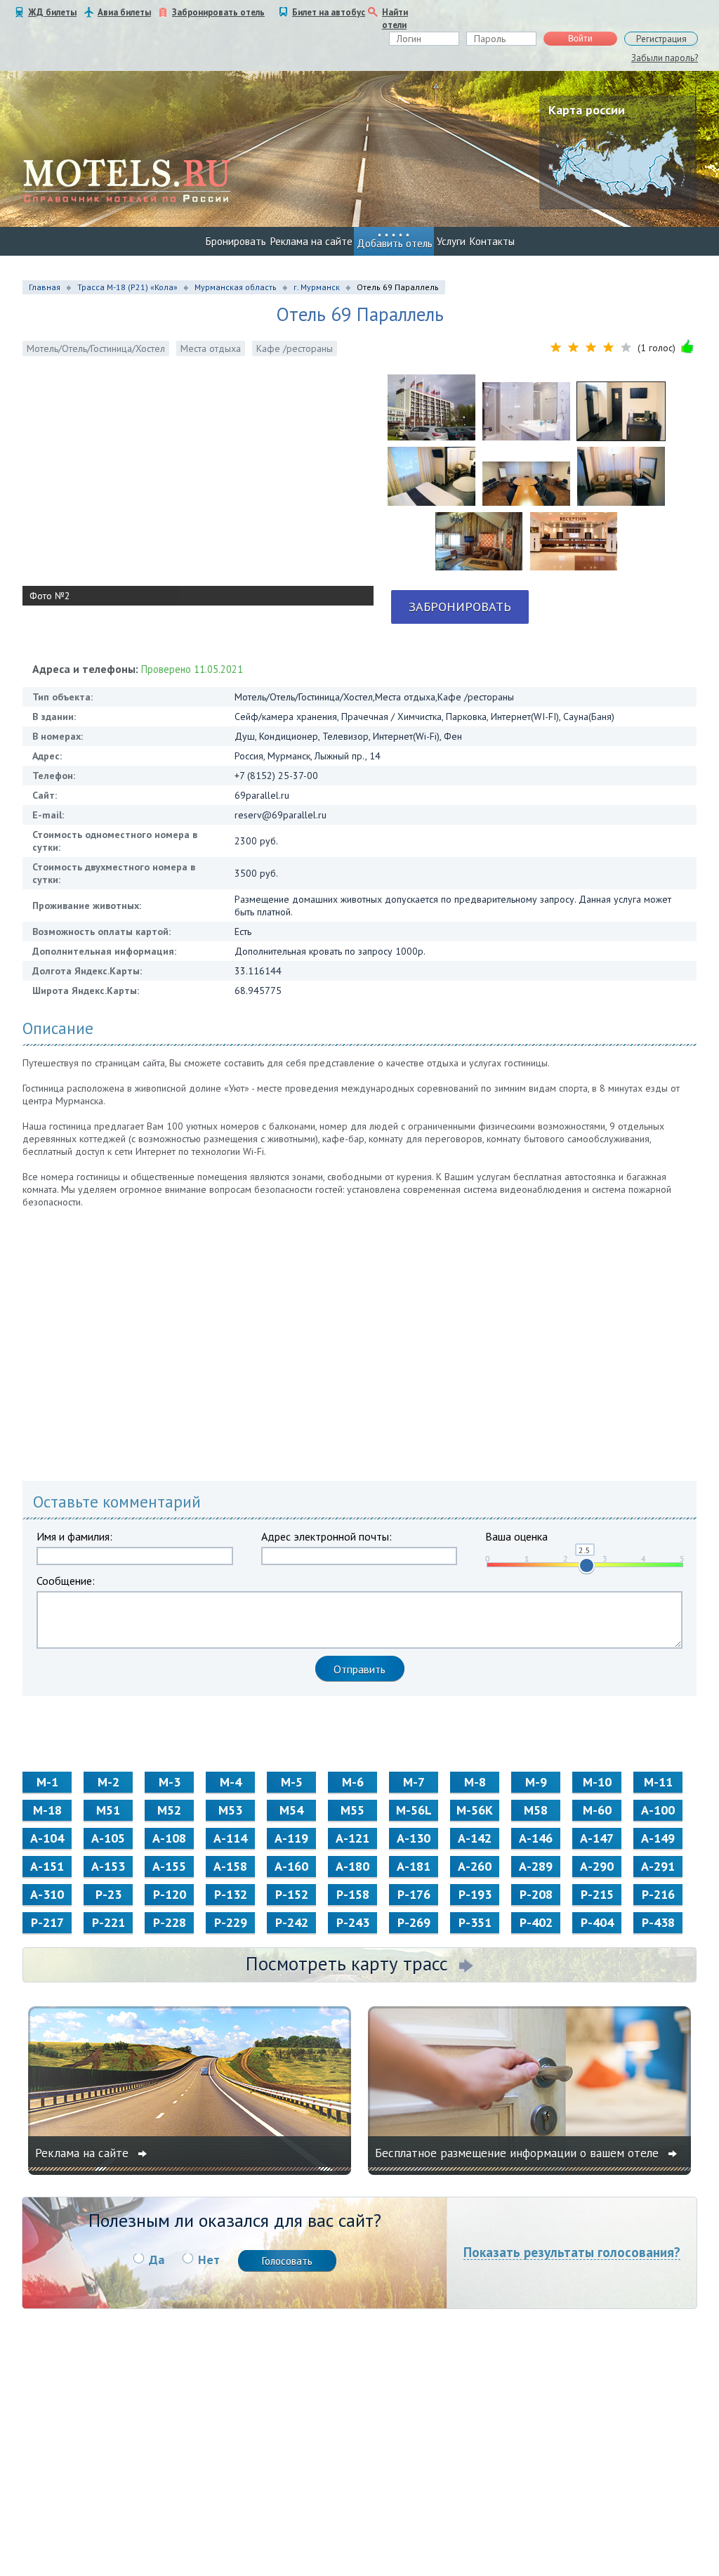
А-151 (47, 1866)
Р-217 (47, 1922)
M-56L (414, 1810)
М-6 (353, 1782)
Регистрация (661, 39)
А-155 (169, 1866)
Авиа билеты (124, 12)
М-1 (47, 1782)
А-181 (414, 1866)
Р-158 (353, 1894)
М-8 (475, 1782)
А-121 (352, 1838)
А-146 (536, 1838)
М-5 (292, 1782)
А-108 (169, 1838)
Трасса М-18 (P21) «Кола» (127, 287)
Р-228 (170, 1922)
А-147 (597, 1838)
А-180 (352, 1866)
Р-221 (108, 1922)
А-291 (658, 1866)
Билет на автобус (329, 12)
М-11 (658, 1782)
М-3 (170, 1782)
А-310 (47, 1894)
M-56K (475, 1810)
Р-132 (231, 1894)
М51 (108, 1810)
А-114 (230, 1838)
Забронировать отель (218, 12)
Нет (209, 2260)
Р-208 (536, 1894)
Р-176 (414, 1894)
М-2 (108, 1782)
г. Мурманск (317, 287)
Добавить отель (395, 243)
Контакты (492, 241)
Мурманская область (236, 287)
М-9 (536, 1782)
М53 (230, 1810)
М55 (352, 1810)
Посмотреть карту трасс (347, 1963)
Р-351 (475, 1922)
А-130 (414, 1838)
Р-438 (658, 1922)
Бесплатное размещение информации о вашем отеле (519, 2153)
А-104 (47, 1838)
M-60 (597, 1810)
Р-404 (597, 1922)
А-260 (475, 1866)
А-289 (536, 1866)
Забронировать (460, 607)
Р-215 (597, 1894)
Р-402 (536, 1922)
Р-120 (170, 1894)
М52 (169, 1810)
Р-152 (292, 1894)
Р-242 (292, 1922)
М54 (291, 1810)
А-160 (291, 1866)
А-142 (475, 1838)
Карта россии (587, 110)
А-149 (658, 1838)
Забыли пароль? (665, 58)
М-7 (414, 1782)
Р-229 (231, 1922)
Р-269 (414, 1922)
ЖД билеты (52, 12)
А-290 (597, 1866)
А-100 (658, 1810)
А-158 (230, 1866)
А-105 (108, 1838)
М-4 (231, 1782)
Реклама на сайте (311, 241)
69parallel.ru (262, 795)
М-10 (597, 1782)
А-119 (291, 1838)
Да (157, 2260)
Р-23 (108, 1894)
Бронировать (236, 241)
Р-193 (475, 1894)
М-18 (47, 1810)
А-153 (108, 1866)
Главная (45, 287)
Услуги (451, 241)
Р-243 (353, 1922)
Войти (580, 39)
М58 (536, 1810)
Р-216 (658, 1894)
